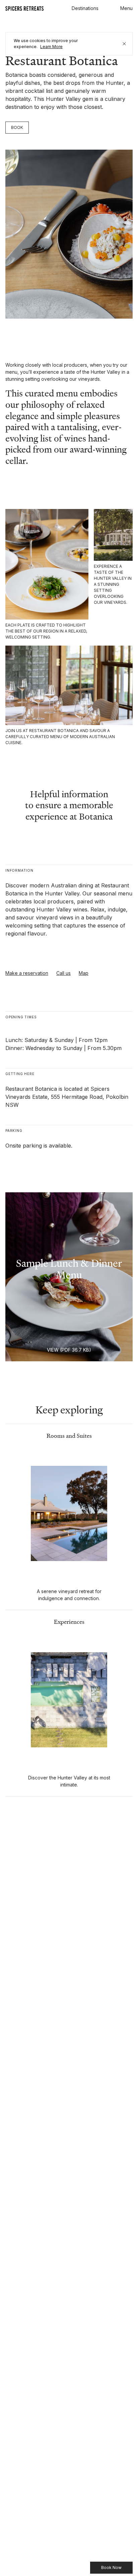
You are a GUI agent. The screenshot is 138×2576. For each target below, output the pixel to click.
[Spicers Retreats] (25, 8)
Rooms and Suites (69, 1436)
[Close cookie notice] (124, 44)
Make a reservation (27, 973)
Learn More (51, 47)
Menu (126, 8)
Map (84, 973)
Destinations (85, 8)
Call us (63, 973)
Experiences (69, 1622)
